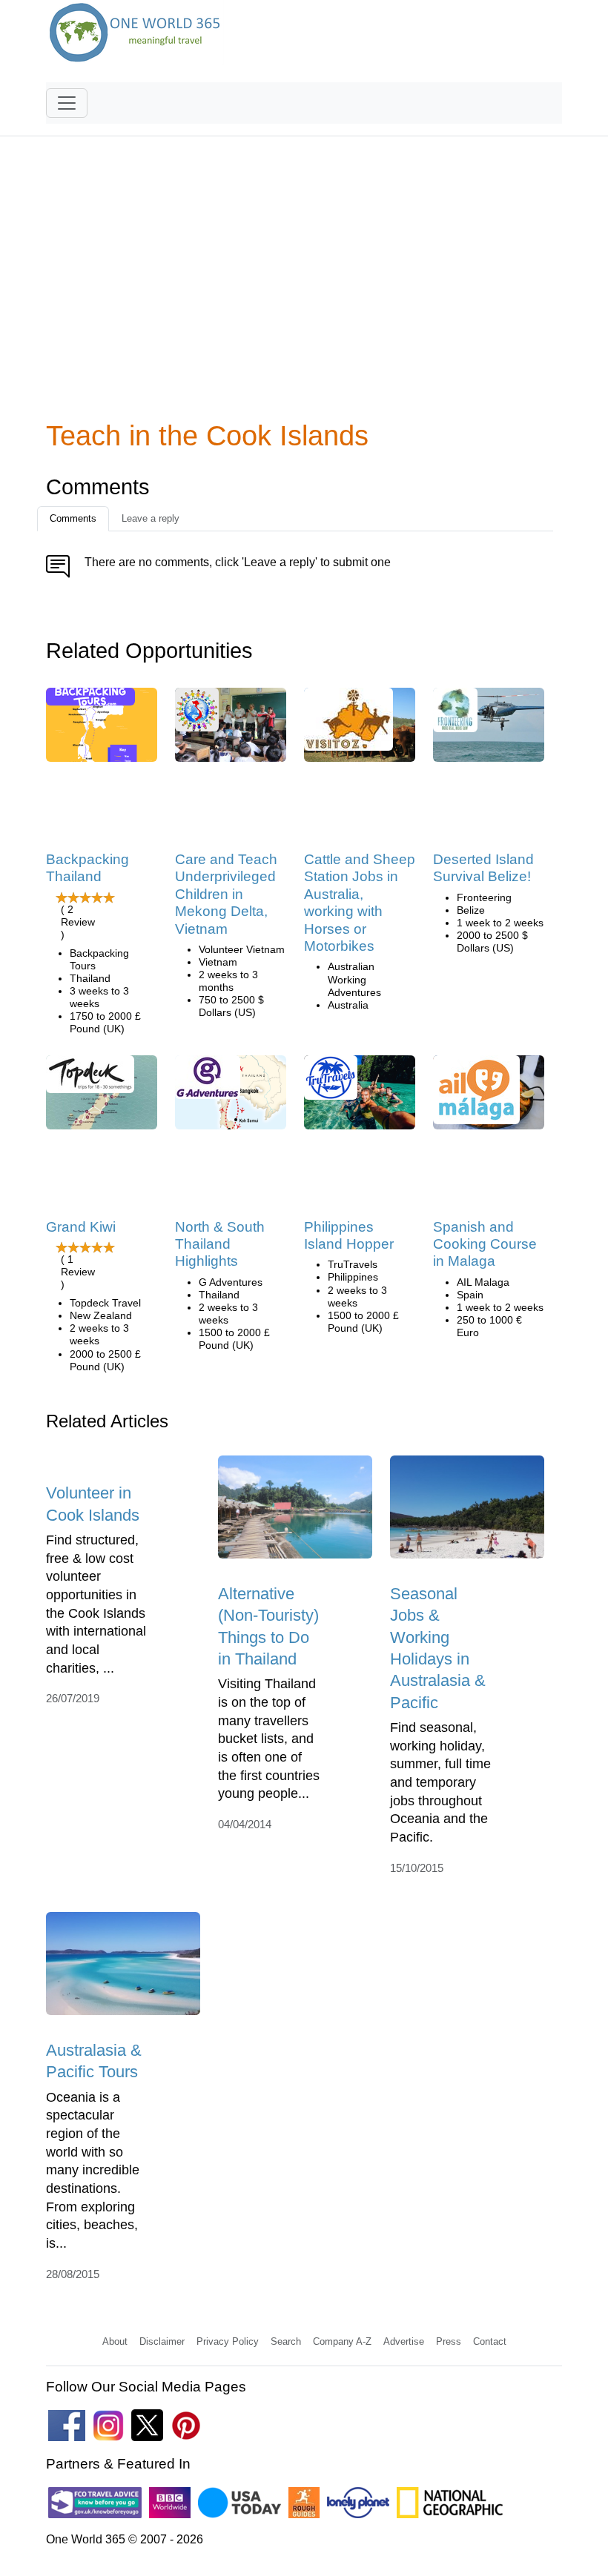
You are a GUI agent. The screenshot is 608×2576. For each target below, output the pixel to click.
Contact (490, 2341)
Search (286, 2341)
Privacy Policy (228, 2341)
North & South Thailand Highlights (220, 1244)
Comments (73, 518)
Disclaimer (162, 2341)
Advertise (404, 2341)
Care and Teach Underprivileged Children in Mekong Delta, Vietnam (226, 894)
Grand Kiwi (81, 1227)
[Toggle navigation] (67, 103)
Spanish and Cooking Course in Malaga (485, 1244)
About (115, 2341)
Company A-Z (342, 2341)
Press (449, 2341)
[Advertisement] (304, 282)
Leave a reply (151, 518)
